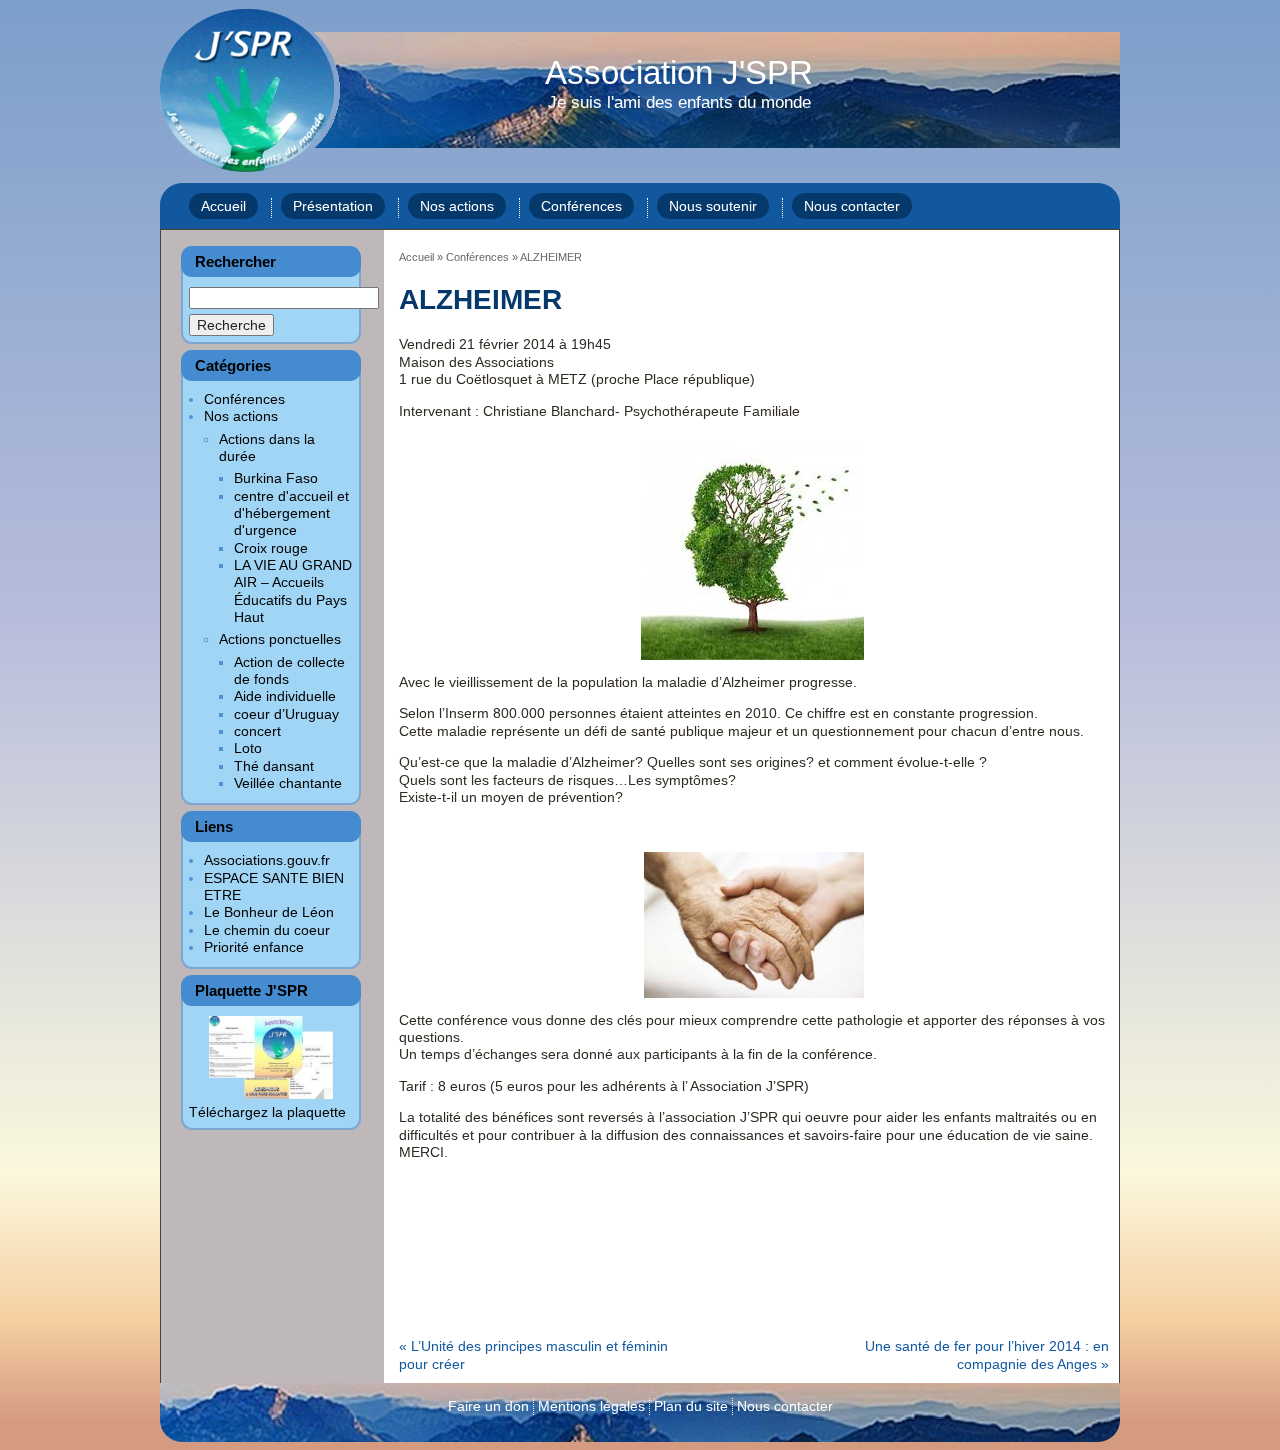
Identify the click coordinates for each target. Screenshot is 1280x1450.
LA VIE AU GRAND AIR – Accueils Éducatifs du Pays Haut (293, 591)
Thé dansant (274, 766)
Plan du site (691, 1406)
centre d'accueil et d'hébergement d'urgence (291, 513)
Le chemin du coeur (267, 930)
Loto (248, 748)
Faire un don (488, 1406)
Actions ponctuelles (280, 639)
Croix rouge (271, 548)
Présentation (333, 206)
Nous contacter (852, 206)
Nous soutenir (713, 206)
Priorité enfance (254, 947)
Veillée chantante (288, 783)
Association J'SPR (679, 85)
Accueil (223, 206)
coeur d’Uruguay (286, 714)
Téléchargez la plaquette (267, 1112)
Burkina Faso (276, 478)
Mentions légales (591, 1406)
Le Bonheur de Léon (269, 912)
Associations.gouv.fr (267, 860)
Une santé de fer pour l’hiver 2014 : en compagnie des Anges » (987, 1354)
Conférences (581, 206)
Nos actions (457, 206)
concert (257, 731)
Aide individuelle (285, 696)
